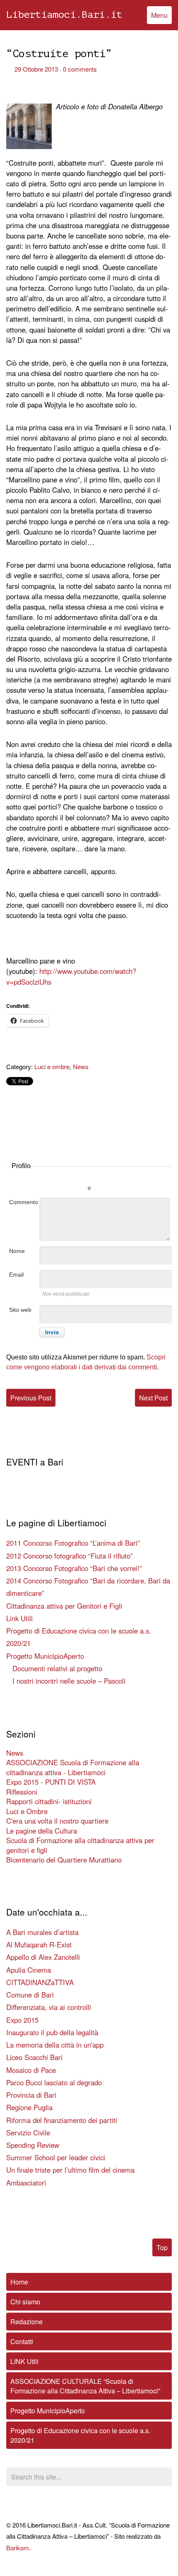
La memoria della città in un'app (55, 2045)
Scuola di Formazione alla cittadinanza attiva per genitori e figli (80, 1845)
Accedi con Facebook (126, 1176)
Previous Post (31, 1398)
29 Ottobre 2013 (36, 69)
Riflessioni (22, 1792)
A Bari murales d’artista (42, 1932)
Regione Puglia (29, 2107)
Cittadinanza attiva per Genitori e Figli (64, 1606)
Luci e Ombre (27, 1811)
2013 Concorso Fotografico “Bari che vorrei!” (74, 1568)
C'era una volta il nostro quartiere (57, 1821)
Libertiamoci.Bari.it (64, 15)
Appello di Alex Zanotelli (43, 1957)
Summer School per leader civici (56, 2157)
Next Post (153, 1398)
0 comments (80, 69)
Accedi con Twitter (52, 1176)
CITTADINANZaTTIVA (40, 1982)
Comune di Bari (30, 1995)
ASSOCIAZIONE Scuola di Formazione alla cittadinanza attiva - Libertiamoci (73, 1767)
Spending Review (33, 2145)
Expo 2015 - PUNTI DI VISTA (51, 1782)
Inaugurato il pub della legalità (52, 2032)
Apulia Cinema (29, 1970)
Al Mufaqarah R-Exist (39, 1945)
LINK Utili (24, 2361)
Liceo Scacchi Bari (34, 2057)
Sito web (20, 1310)
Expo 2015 (22, 2020)
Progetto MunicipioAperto (45, 1656)
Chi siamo (25, 2302)
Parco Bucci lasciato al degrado (54, 2082)
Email (16, 1275)
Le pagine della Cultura (42, 1831)
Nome (17, 1251)
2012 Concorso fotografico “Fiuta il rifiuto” (70, 1556)
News (81, 1066)
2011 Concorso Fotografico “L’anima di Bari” (73, 1543)
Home (19, 2282)
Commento (24, 1202)
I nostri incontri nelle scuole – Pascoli (69, 1681)
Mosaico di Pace (31, 2070)
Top (162, 2247)
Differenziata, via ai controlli (49, 2007)
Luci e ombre (52, 1066)
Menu (159, 15)
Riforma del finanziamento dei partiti (62, 2120)
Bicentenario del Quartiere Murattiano (64, 1860)
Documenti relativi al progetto (57, 1668)
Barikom (18, 2548)
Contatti (22, 2341)
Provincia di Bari (31, 2095)
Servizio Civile (28, 2133)
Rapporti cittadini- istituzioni (49, 1801)
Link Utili (19, 1618)
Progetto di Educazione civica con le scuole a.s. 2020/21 (80, 2435)
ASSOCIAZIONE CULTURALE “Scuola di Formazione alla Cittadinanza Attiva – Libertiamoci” (85, 2386)
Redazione (26, 2322)
